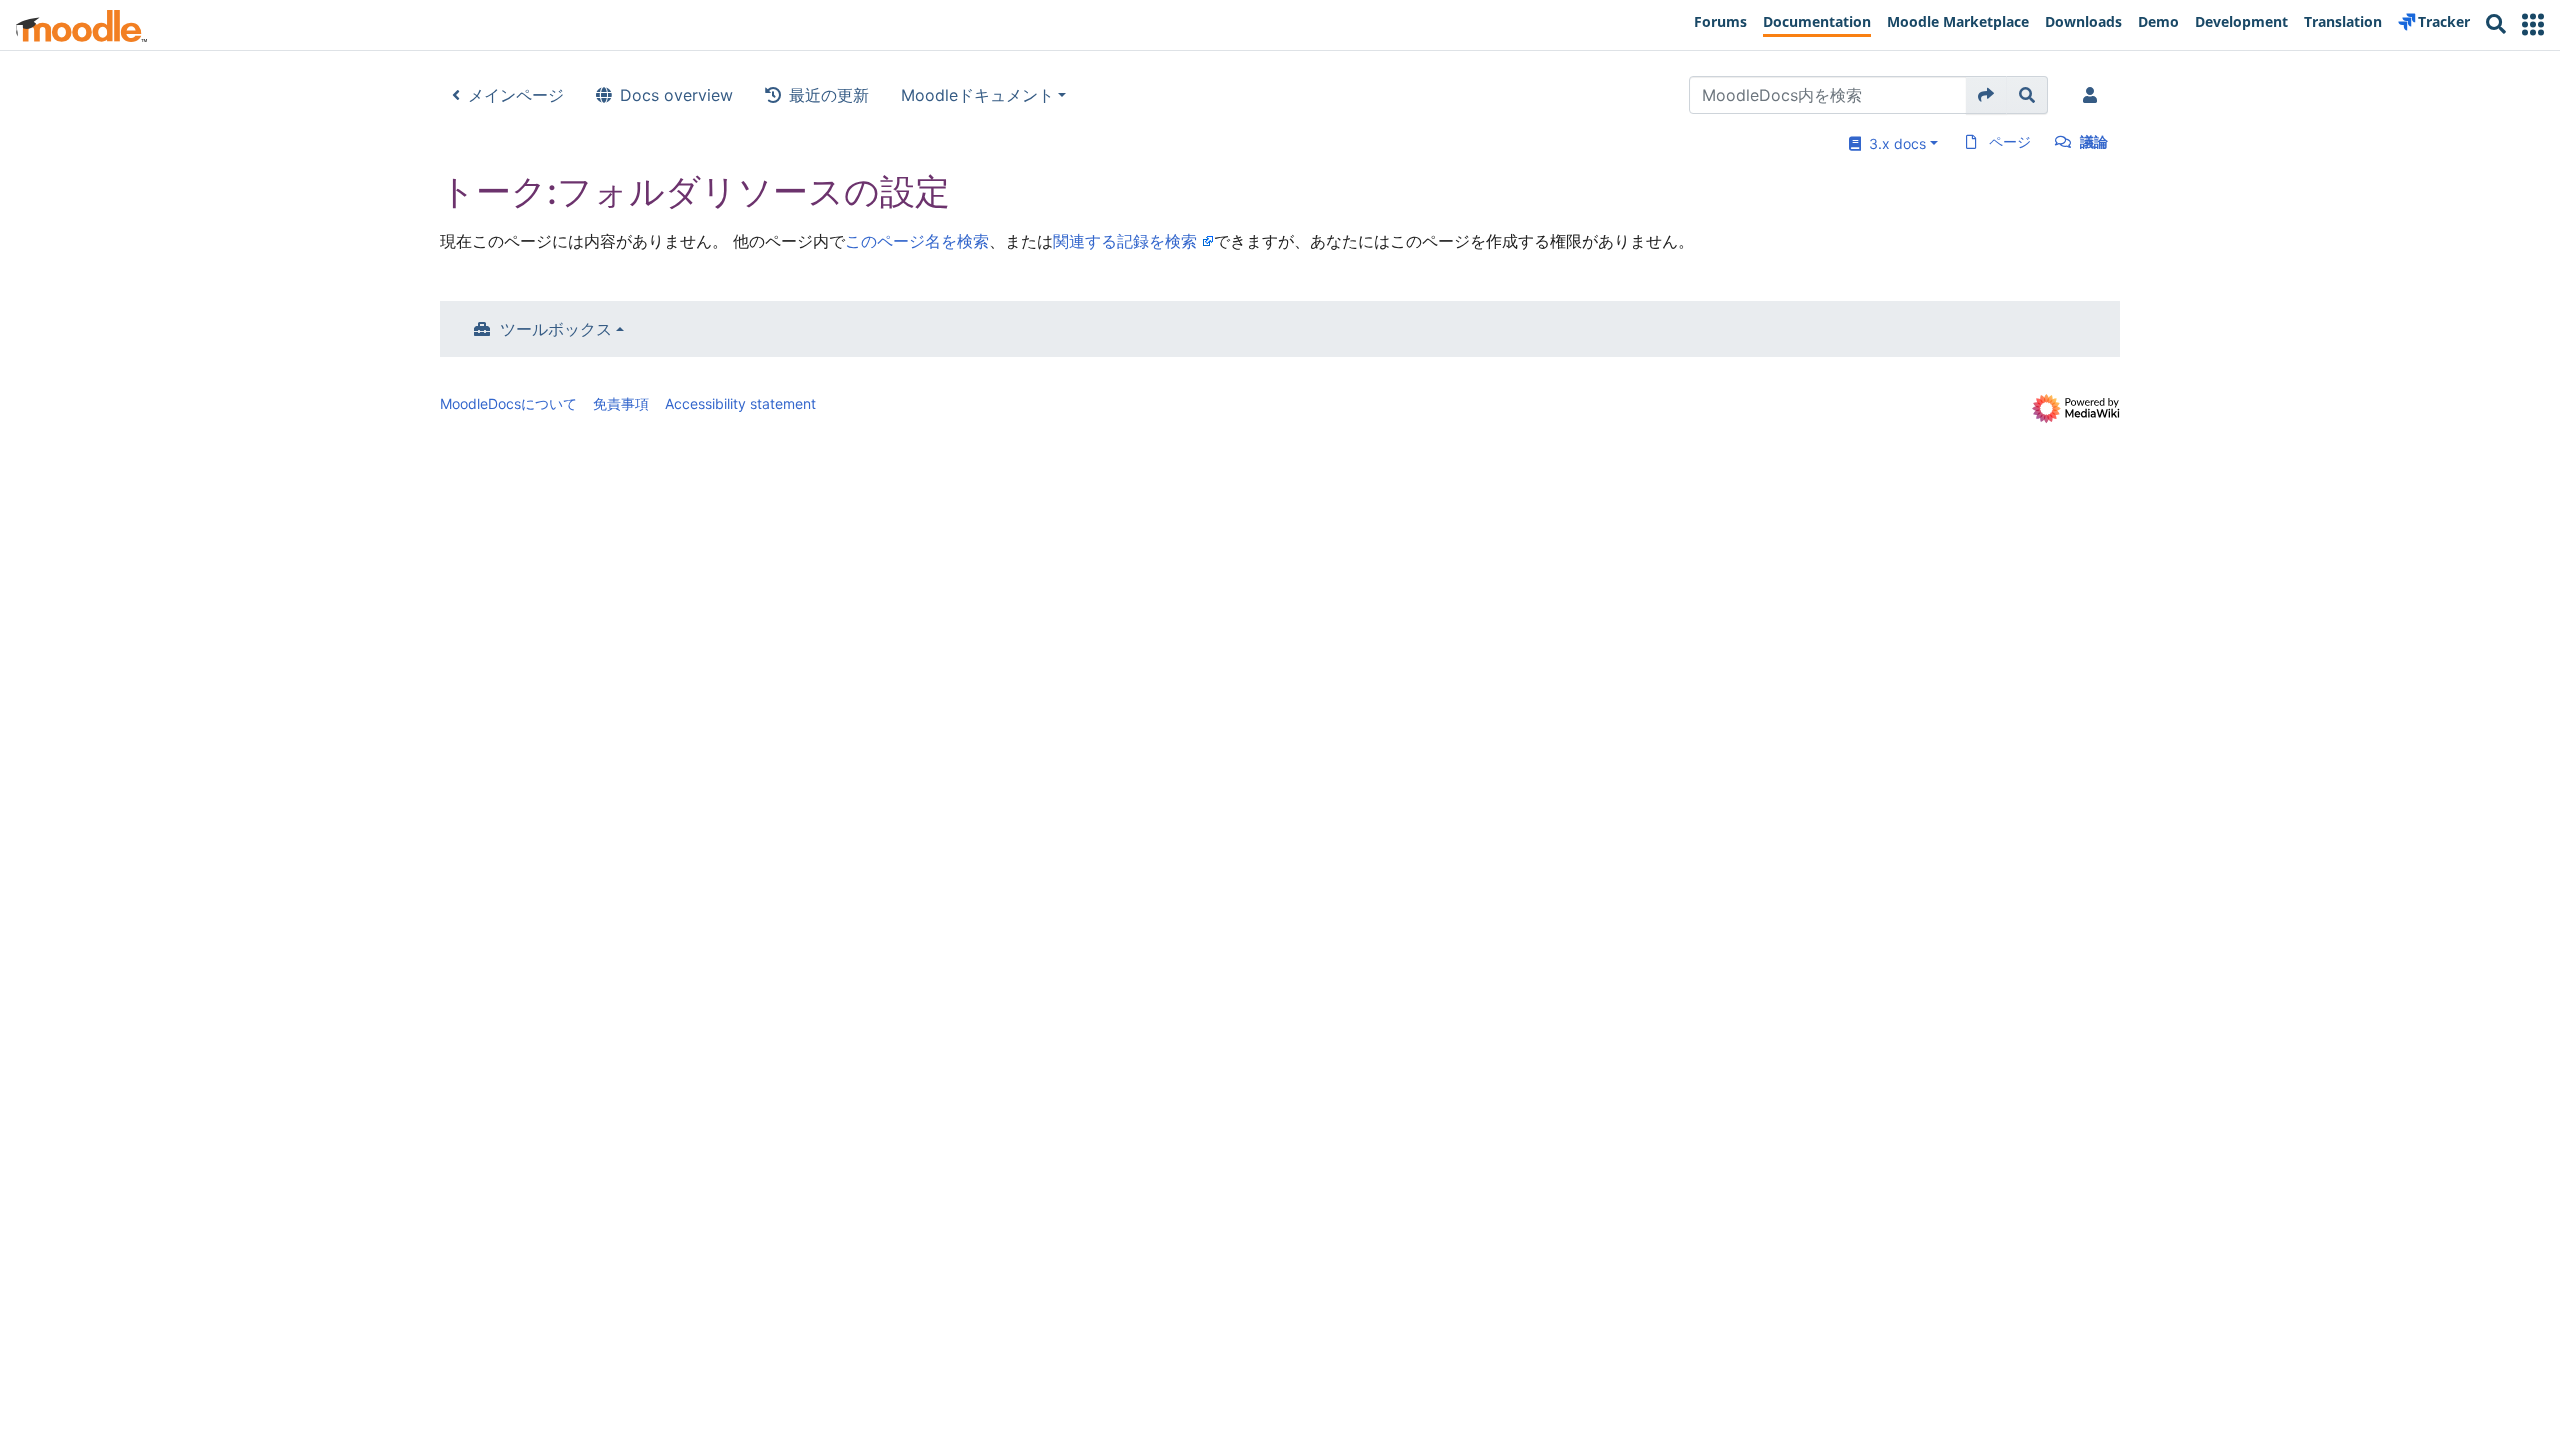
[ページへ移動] (1986, 95)
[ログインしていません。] (2094, 95)
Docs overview (676, 95)
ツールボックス (556, 329)
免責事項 (621, 403)
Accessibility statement (740, 403)
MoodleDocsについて (508, 403)
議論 (2094, 141)
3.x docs (1893, 143)
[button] (2533, 24)
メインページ (516, 95)
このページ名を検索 (917, 241)
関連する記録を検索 (1125, 241)
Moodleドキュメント (977, 95)
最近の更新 (829, 95)
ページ (2010, 141)
